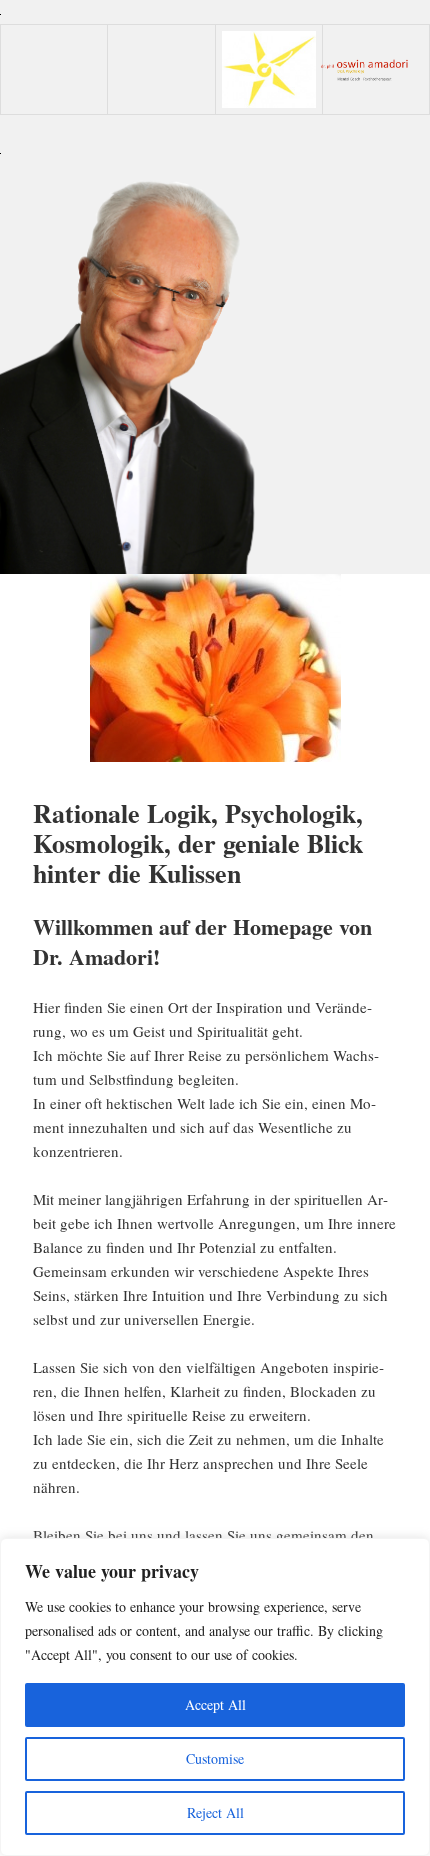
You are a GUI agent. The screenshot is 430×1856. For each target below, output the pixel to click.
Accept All (215, 1704)
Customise (215, 1758)
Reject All (215, 1812)
